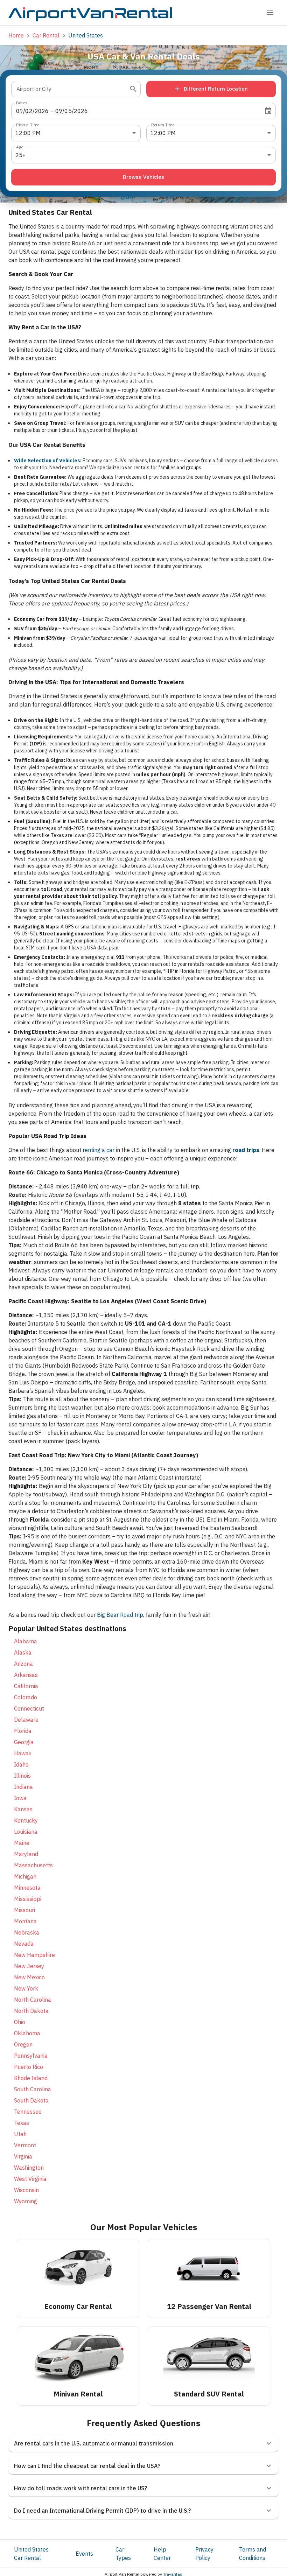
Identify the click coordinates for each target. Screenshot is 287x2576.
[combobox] (71, 89)
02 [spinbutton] (29, 111)
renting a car (99, 1150)
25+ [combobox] (20, 155)
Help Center (162, 2554)
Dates (22, 102)
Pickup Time (28, 124)
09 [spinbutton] (20, 111)
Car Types (123, 2554)
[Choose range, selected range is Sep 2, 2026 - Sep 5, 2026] (268, 111)
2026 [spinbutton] (42, 111)
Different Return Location (216, 89)
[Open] (133, 89)
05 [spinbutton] (68, 111)
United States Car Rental (31, 2554)
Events (84, 2554)
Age (20, 146)
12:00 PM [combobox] (28, 133)
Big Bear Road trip (120, 1615)
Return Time (163, 124)
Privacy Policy (204, 2554)
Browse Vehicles (143, 177)
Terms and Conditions (253, 2554)
